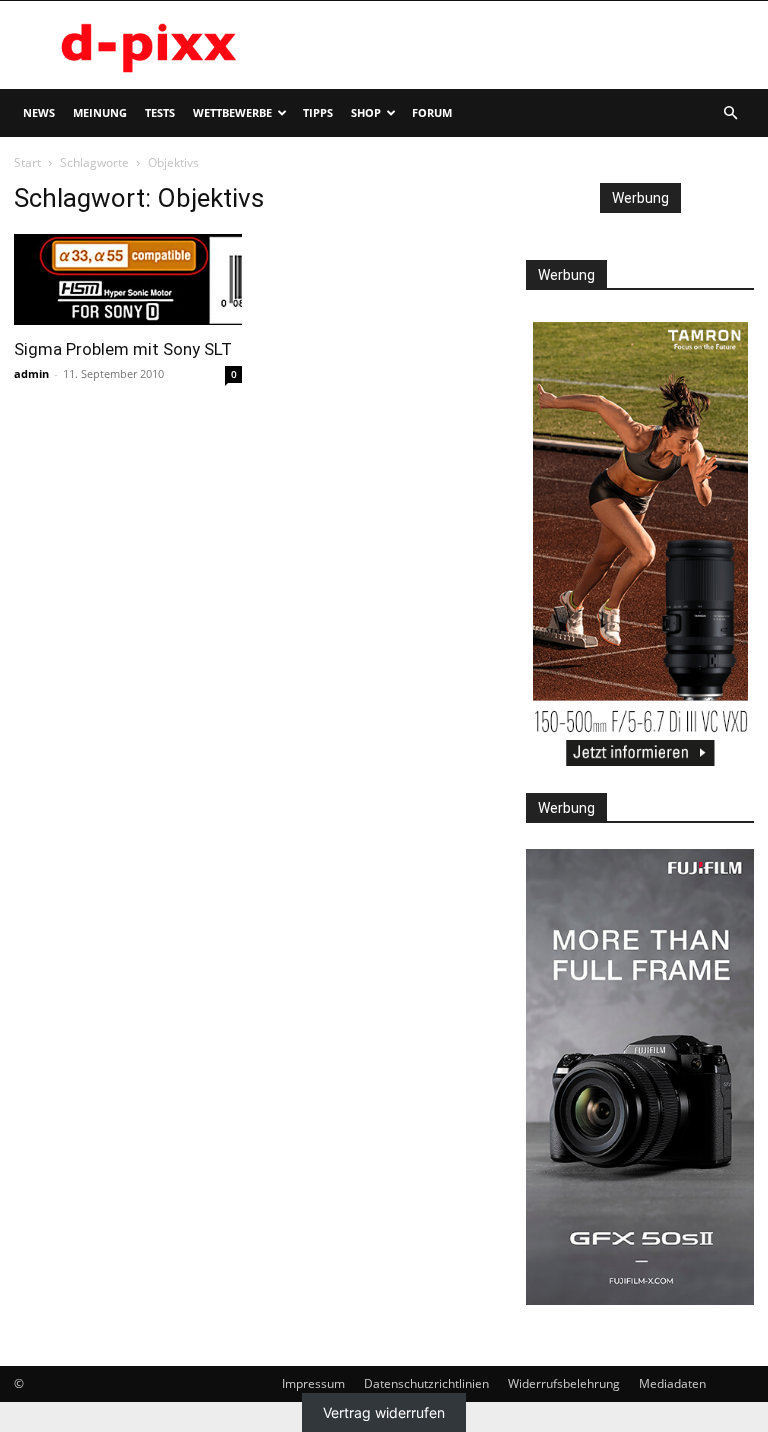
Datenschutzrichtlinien (426, 1383)
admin (31, 373)
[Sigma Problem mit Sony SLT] (128, 279)
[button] (730, 113)
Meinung (100, 112)
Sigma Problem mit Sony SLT (123, 349)
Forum (432, 112)
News (39, 112)
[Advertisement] (519, 45)
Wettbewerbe (232, 112)
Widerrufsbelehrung (564, 1383)
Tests (160, 112)
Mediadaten (672, 1383)
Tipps (318, 112)
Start (27, 162)
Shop (366, 112)
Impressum (313, 1383)
